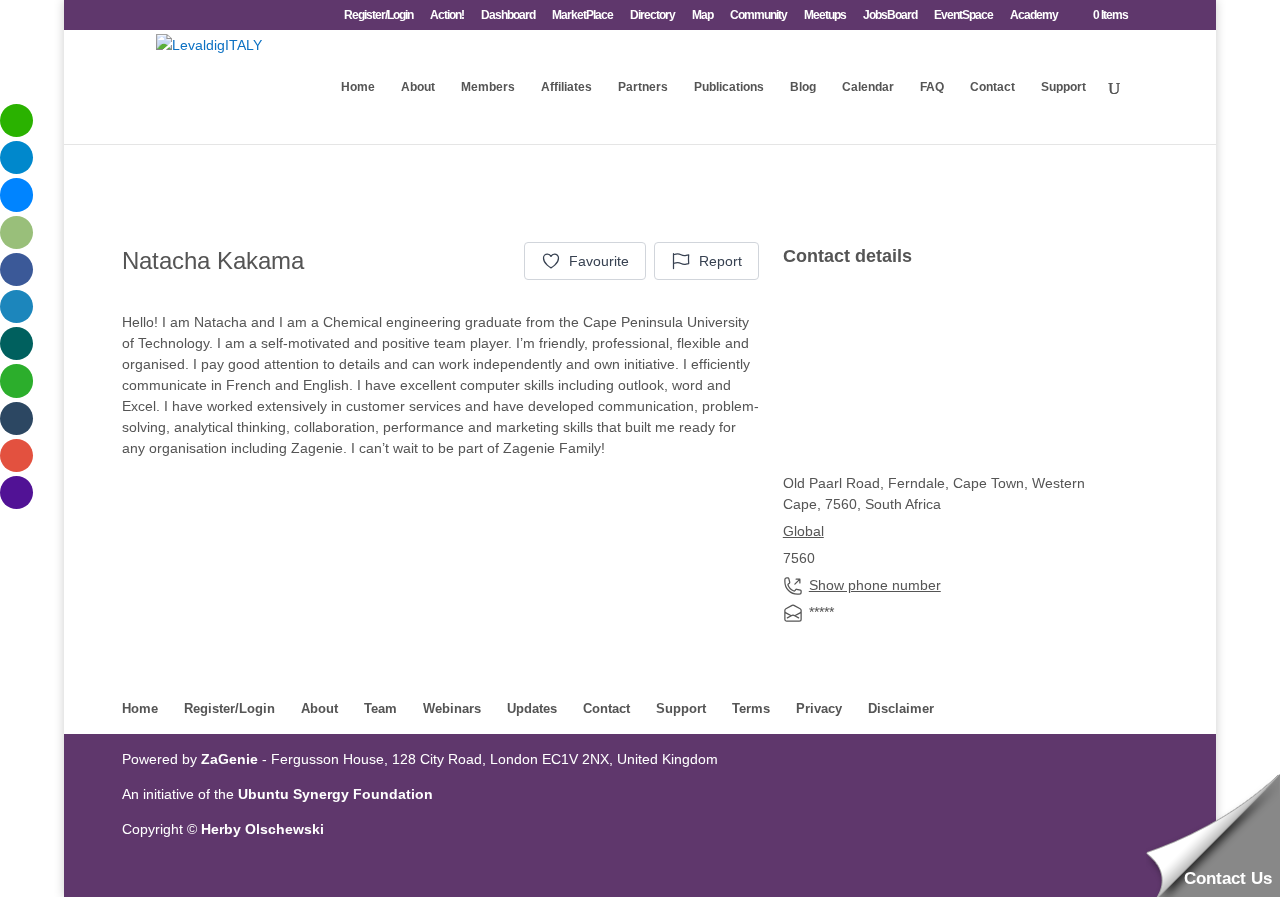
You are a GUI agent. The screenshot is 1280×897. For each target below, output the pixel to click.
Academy (1034, 15)
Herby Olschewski (262, 829)
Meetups (825, 15)
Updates (532, 708)
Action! (447, 15)
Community (758, 15)
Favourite (599, 261)
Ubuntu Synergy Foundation (335, 794)
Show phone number (875, 585)
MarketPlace (582, 15)
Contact (992, 87)
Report (720, 261)
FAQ (932, 87)
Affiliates (566, 87)
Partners (643, 87)
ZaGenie (229, 759)
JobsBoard (890, 15)
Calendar (868, 87)
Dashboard (508, 15)
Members (488, 87)
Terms (751, 708)
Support (1063, 87)
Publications (729, 87)
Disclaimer (901, 708)
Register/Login (378, 15)
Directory (652, 15)
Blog (803, 87)
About (418, 87)
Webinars (452, 708)
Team (380, 708)
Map (702, 15)
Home (358, 87)
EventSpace (963, 15)
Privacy (819, 708)
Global (803, 531)
